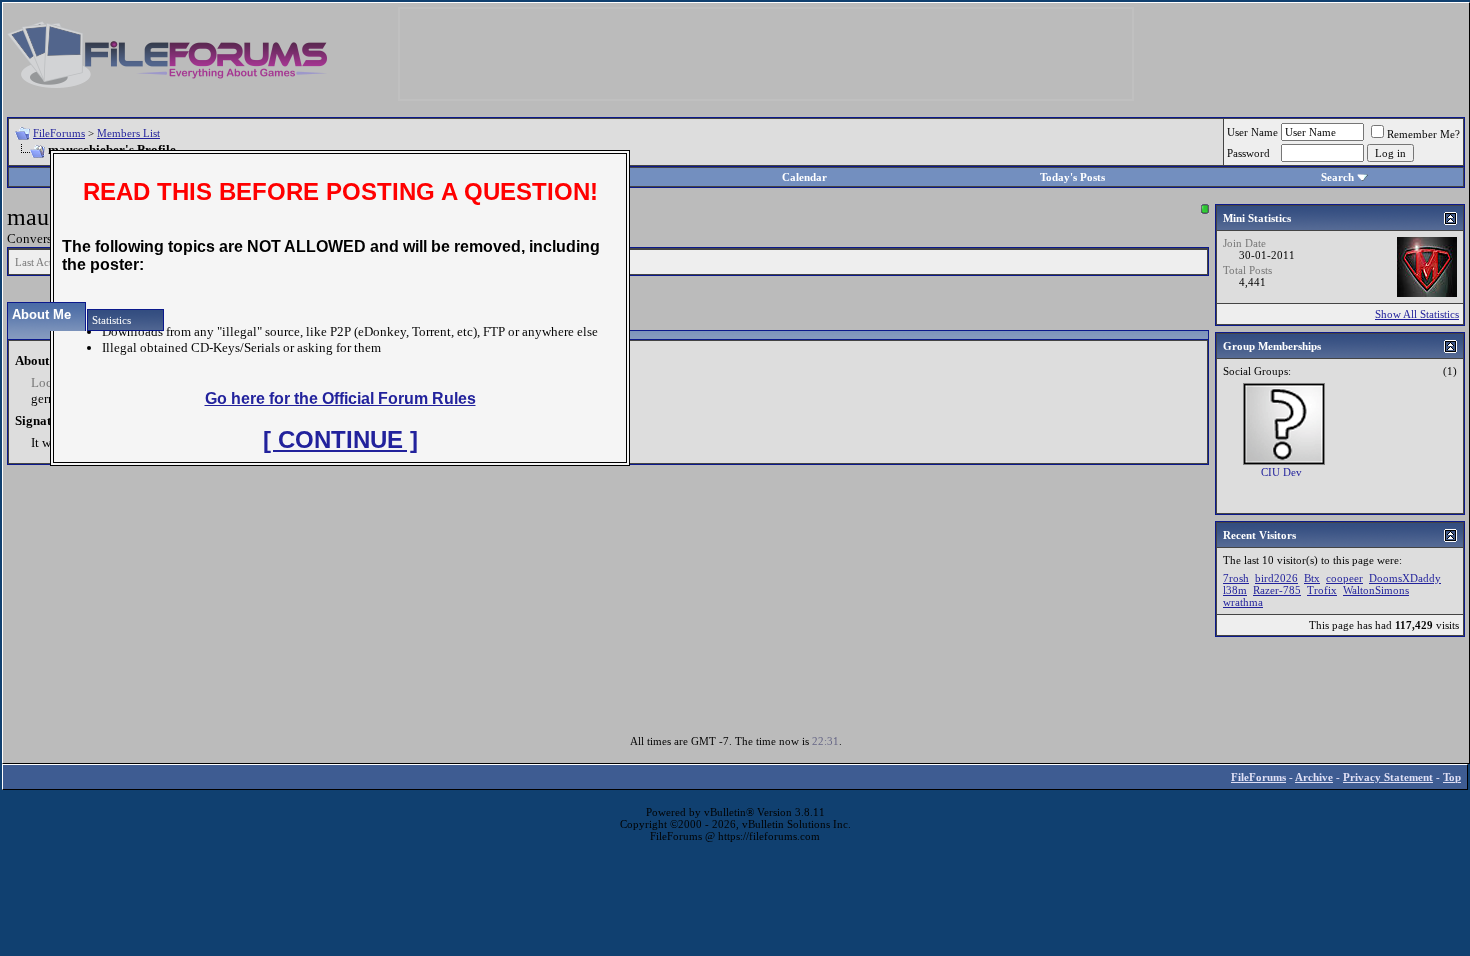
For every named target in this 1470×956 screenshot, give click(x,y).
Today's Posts (1072, 177)
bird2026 (1276, 578)
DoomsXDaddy (1405, 578)
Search (1337, 177)
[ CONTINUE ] (340, 439)
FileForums (59, 133)
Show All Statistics (1417, 314)
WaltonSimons (1376, 590)
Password (1248, 153)
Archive (1314, 777)
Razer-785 (1277, 590)
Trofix (1322, 590)
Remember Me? (1423, 134)
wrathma (1243, 602)
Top (1452, 777)
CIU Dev (1281, 472)
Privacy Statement (1388, 777)
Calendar (804, 177)
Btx (1312, 578)
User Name (1252, 132)
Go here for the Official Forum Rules (340, 398)
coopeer (1344, 578)
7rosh (1236, 578)
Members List (128, 133)
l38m (1235, 590)
